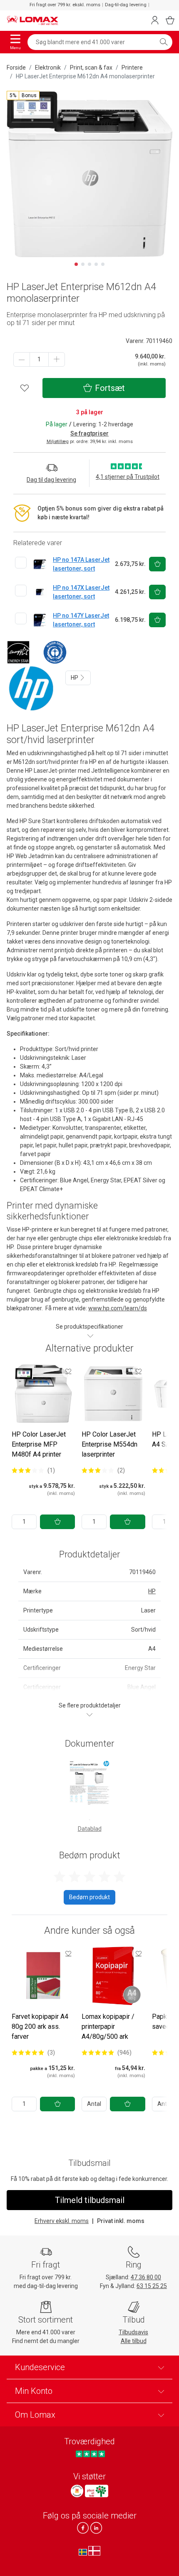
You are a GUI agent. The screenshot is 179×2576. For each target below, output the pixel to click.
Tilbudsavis (133, 2332)
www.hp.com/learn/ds (118, 1308)
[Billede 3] (89, 264)
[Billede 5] (103, 264)
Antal (94, 2104)
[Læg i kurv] (57, 1522)
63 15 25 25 (152, 2286)
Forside (16, 68)
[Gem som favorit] (68, 1371)
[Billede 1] (76, 264)
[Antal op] (57, 359)
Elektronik (48, 68)
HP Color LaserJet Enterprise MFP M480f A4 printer (39, 1444)
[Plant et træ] (97, 2491)
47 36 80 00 (146, 2277)
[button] (23, 95)
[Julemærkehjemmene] (77, 2491)
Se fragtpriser (89, 433)
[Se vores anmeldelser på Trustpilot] (90, 2454)
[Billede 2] (83, 264)
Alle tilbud (134, 2341)
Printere (132, 68)
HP (75, 678)
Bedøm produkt (89, 1897)
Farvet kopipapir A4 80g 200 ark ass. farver (40, 2027)
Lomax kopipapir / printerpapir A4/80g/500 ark (108, 2027)
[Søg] (164, 42)
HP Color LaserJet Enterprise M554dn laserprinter (109, 1444)
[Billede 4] (96, 264)
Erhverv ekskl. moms (62, 2221)
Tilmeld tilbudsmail (90, 2200)
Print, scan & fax (91, 68)
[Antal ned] (22, 359)
